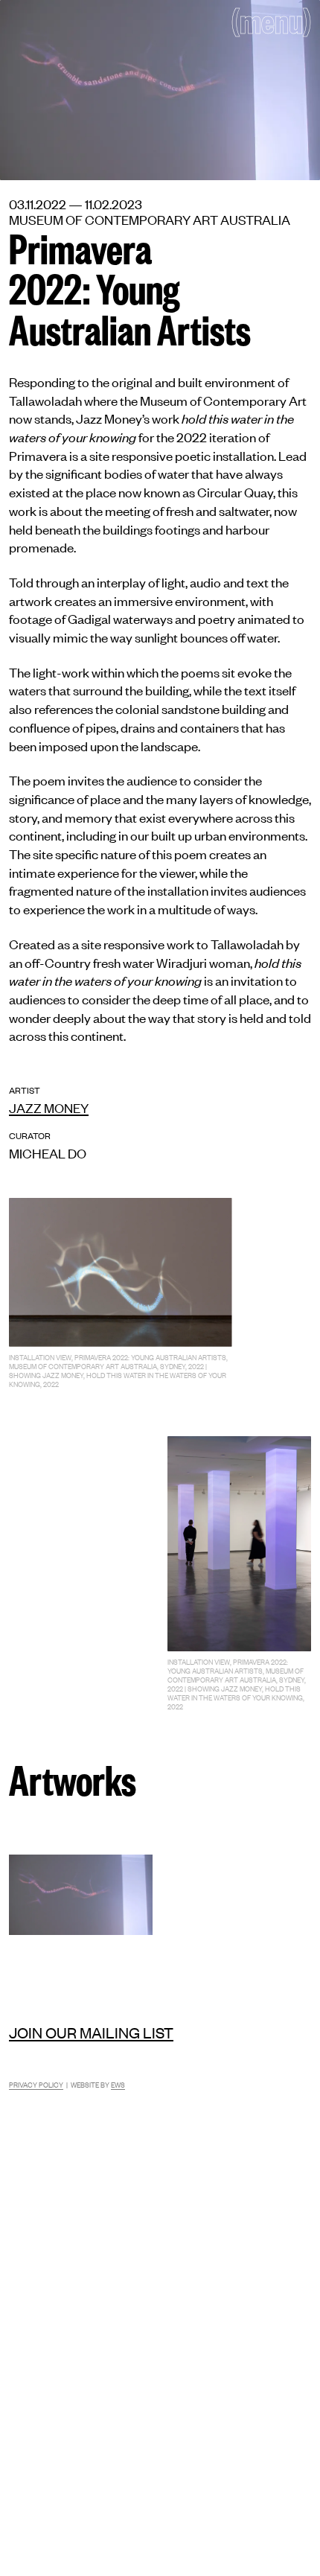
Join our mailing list (91, 2032)
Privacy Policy (36, 2084)
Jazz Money (49, 1107)
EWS (118, 2084)
